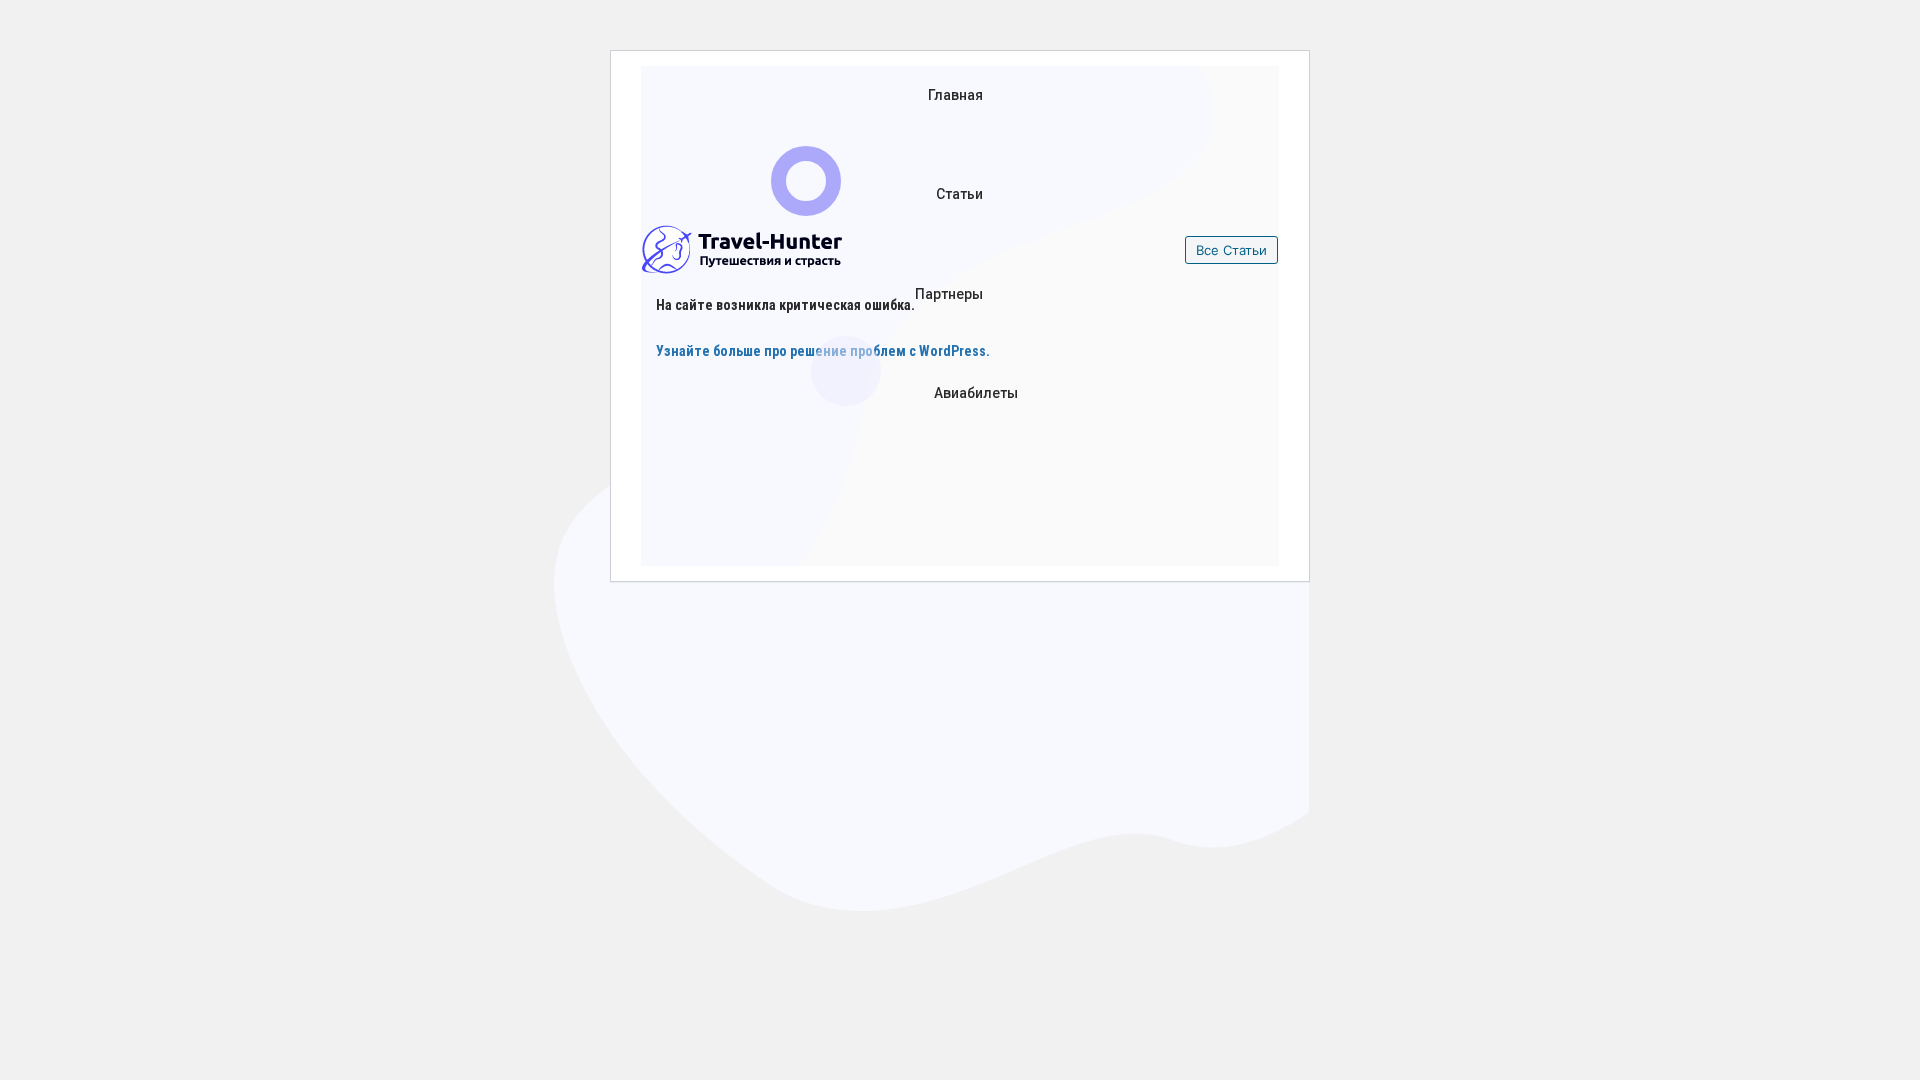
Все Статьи (1231, 250)
